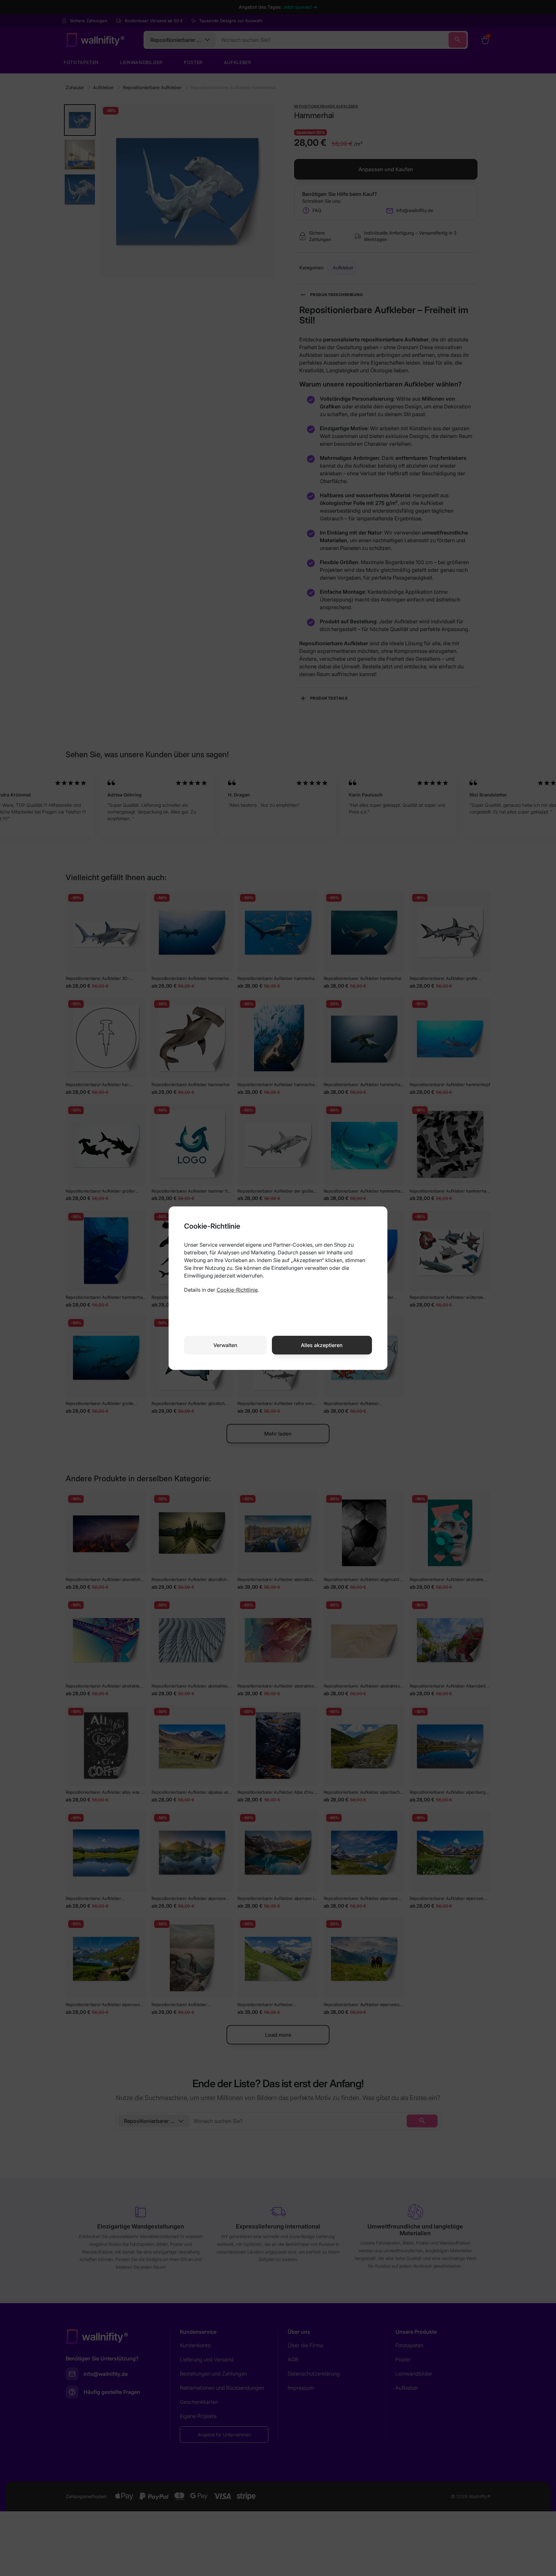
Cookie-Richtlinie (237, 1290)
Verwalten (225, 1345)
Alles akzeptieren (322, 1345)
